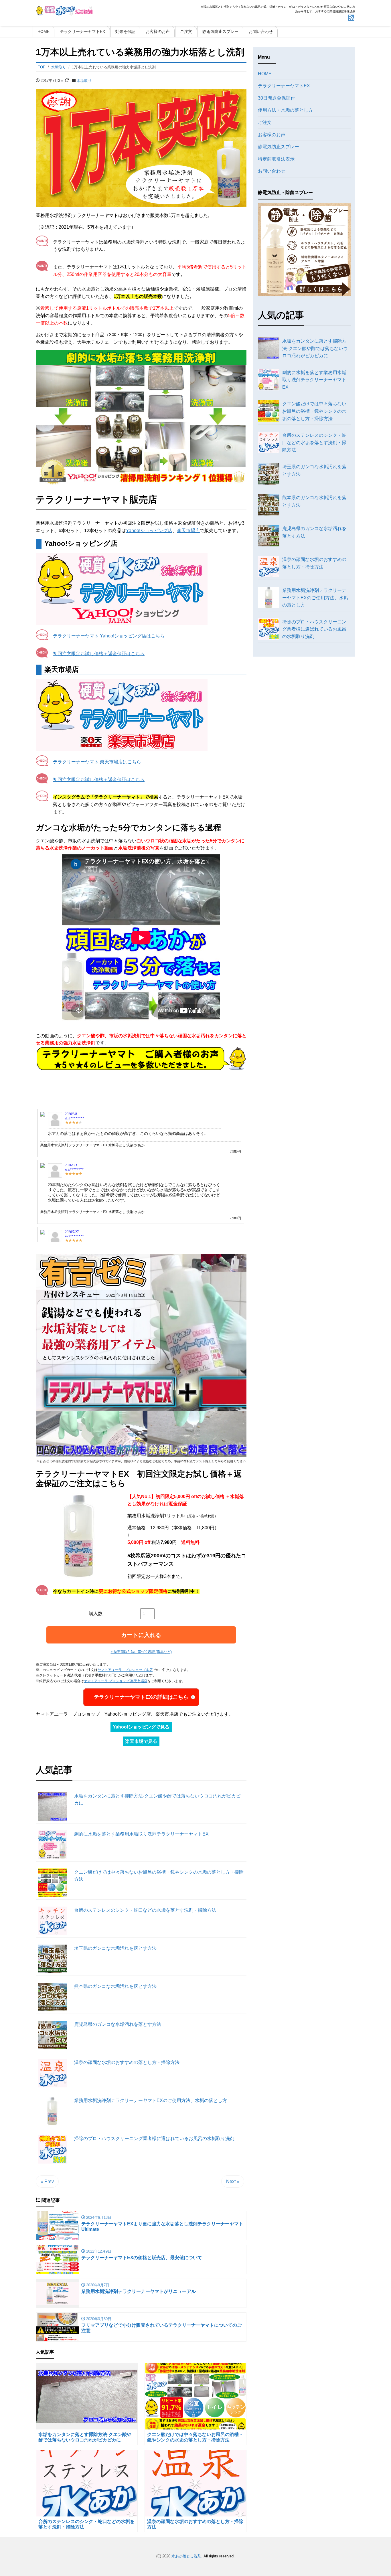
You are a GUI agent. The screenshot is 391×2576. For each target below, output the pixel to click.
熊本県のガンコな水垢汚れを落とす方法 (115, 1986)
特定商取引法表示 (276, 159)
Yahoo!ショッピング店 (149, 531)
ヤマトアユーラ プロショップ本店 (125, 1670)
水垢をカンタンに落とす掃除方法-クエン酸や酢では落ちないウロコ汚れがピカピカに (157, 1800)
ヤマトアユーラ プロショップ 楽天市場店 (116, 1681)
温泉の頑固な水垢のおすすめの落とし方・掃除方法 (127, 2062)
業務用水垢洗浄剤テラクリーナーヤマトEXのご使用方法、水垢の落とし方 (151, 2100)
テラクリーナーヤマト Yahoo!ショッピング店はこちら (109, 636)
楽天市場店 (188, 531)
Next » (233, 2181)
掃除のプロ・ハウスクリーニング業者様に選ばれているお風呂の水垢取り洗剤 (154, 2139)
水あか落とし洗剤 (186, 2556)
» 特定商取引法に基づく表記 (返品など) (141, 1652)
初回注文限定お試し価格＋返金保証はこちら (99, 654)
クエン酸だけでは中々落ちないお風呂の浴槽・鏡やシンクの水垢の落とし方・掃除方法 (159, 1876)
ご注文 (186, 31)
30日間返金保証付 (277, 98)
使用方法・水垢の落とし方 (285, 110)
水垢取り (84, 81)
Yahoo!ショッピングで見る (141, 1727)
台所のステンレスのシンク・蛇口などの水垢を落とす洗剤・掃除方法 (145, 1910)
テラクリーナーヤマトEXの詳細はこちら (141, 1697)
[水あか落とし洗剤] (64, 10)
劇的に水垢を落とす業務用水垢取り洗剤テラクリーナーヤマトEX (141, 1834)
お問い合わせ (261, 31)
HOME (44, 31)
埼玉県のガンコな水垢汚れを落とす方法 (115, 1948)
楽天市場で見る (141, 1741)
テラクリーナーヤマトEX (82, 31)
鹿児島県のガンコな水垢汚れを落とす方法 (118, 2024)
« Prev (47, 2181)
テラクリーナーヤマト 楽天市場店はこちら (97, 762)
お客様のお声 (158, 31)
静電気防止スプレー (220, 31)
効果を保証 (125, 31)
